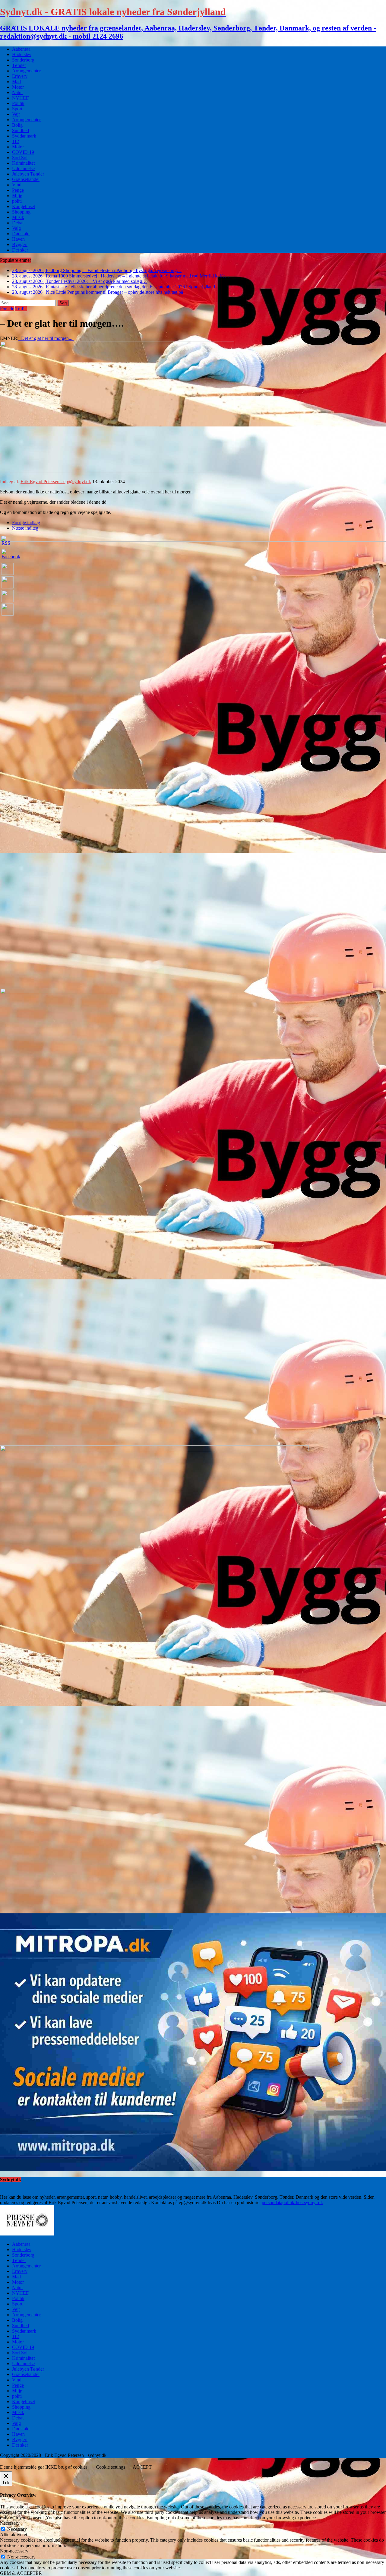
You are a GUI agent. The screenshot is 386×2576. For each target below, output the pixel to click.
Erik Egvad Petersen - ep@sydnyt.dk (56, 482)
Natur (17, 92)
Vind (17, 185)
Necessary (17, 2529)
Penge (18, 190)
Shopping (21, 212)
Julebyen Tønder (28, 174)
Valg (16, 228)
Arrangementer (26, 71)
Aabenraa (21, 49)
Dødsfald (21, 234)
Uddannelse (23, 168)
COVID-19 (23, 152)
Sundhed (21, 130)
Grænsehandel (26, 179)
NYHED (21, 98)
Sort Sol (20, 158)
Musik (18, 217)
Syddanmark (24, 136)
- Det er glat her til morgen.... (46, 338)
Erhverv (20, 76)
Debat (18, 223)
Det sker (20, 250)
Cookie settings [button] (111, 2467)
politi (17, 201)
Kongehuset (24, 206)
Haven (18, 239)
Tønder (19, 65)
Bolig (17, 125)
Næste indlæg (25, 528)
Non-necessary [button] (14, 2551)
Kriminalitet (23, 163)
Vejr (16, 114)
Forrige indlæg (26, 523)
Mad (16, 82)
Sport (17, 109)
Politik (18, 103)
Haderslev (22, 54)
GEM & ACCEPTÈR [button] (21, 2573)
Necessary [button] (10, 2523)
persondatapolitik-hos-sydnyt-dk (292, 2202)
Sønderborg (23, 60)
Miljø (17, 196)
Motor (18, 87)
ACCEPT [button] (142, 2467)
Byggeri (20, 244)
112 (16, 141)
